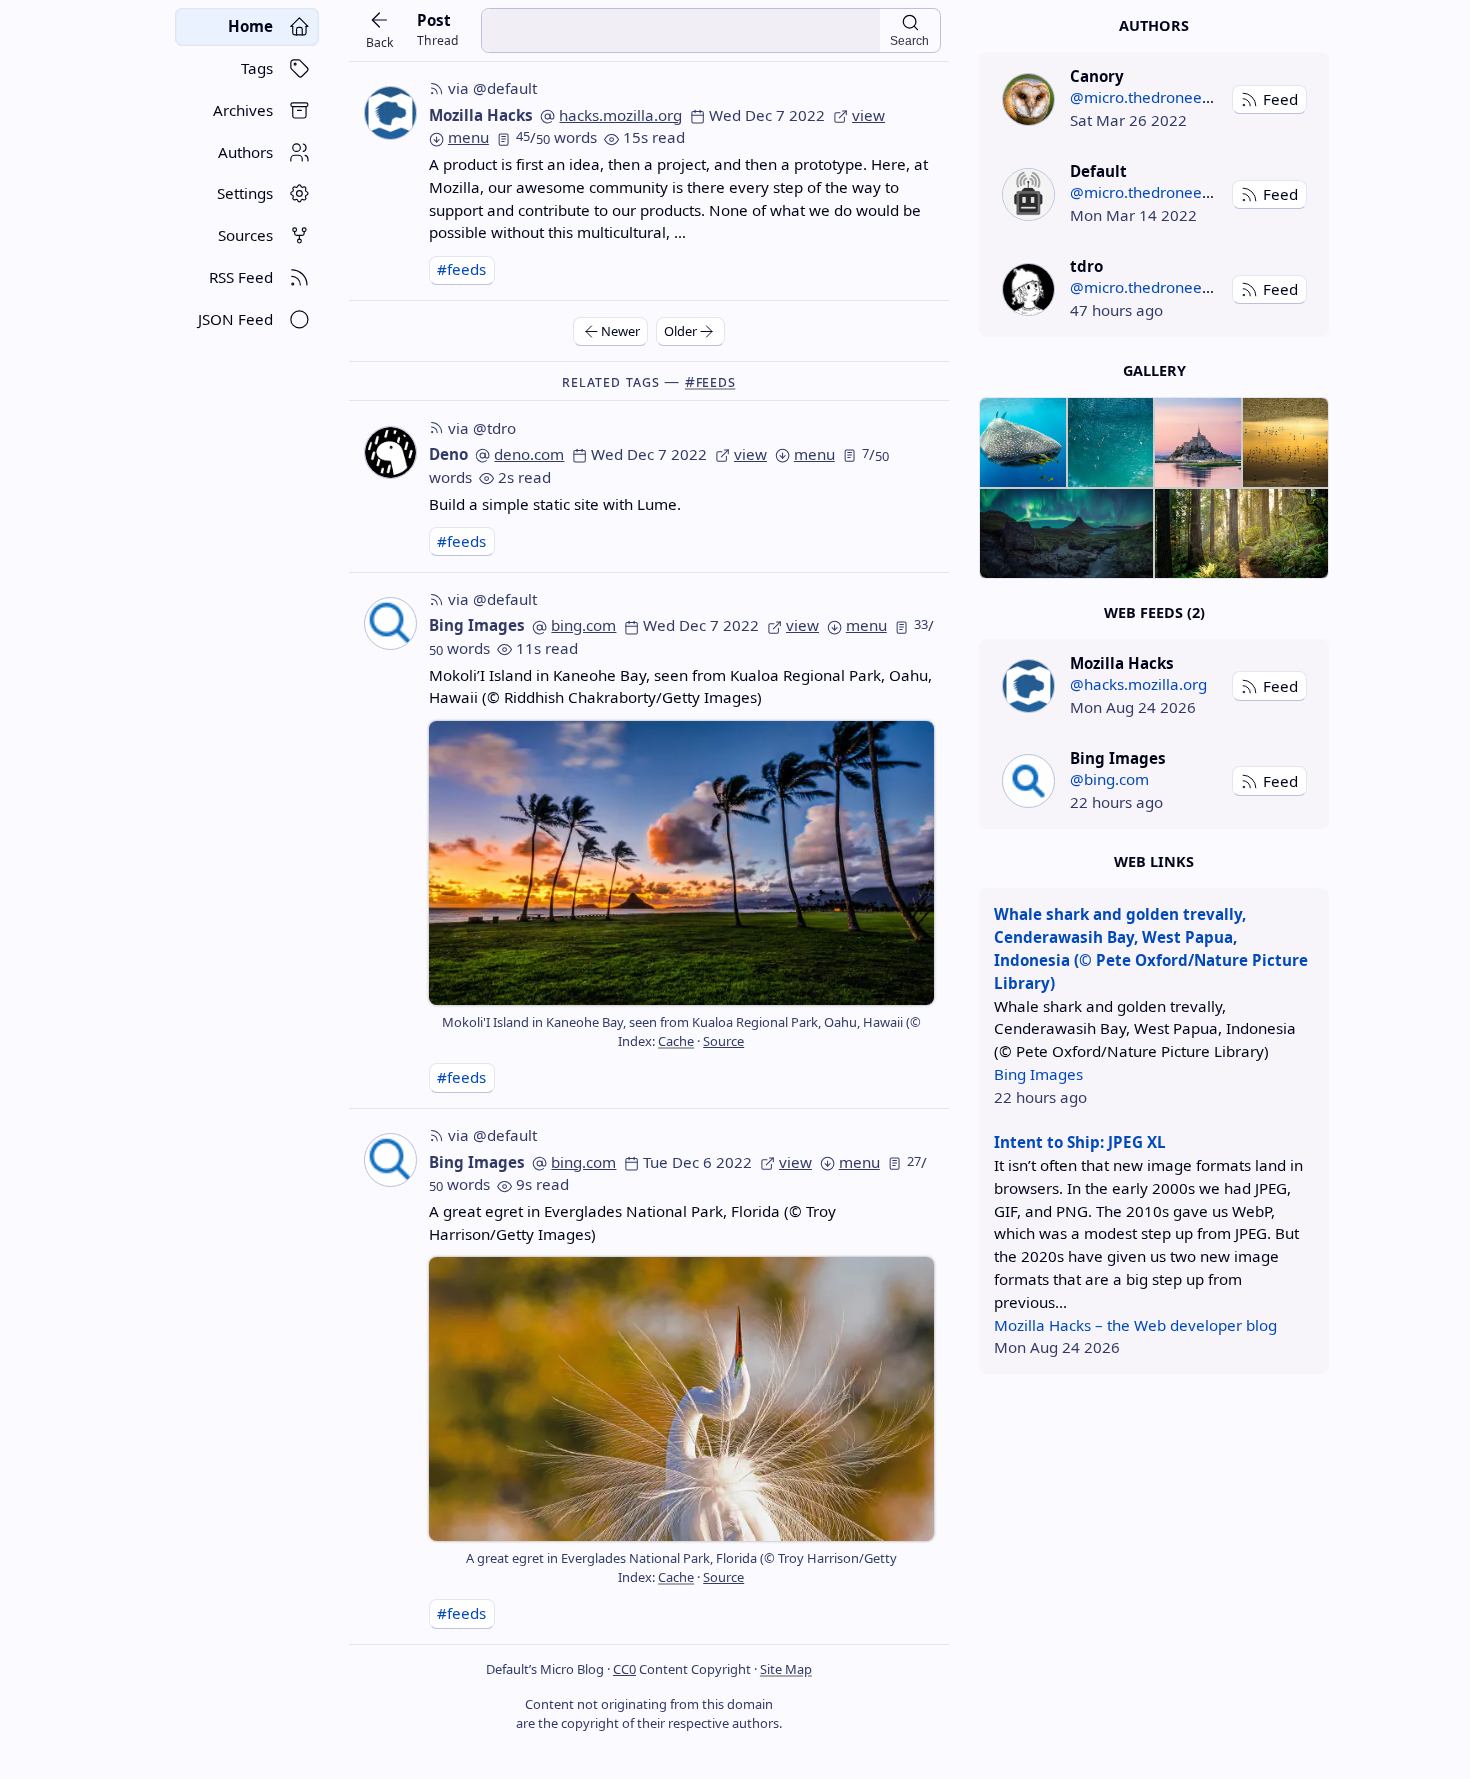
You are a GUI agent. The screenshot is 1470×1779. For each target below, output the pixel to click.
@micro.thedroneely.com (1158, 97)
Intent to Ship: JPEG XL (1080, 1142)
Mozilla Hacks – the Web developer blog (1135, 1325)
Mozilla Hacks (481, 115)
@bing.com (1109, 779)
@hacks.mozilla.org (1138, 684)
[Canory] (1028, 99)
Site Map (786, 1669)
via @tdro (482, 428)
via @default (492, 88)
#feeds (461, 269)
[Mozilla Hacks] (1028, 685)
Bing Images (477, 625)
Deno (448, 454)
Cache (676, 1041)
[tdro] (1028, 289)
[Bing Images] (1028, 780)
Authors (1154, 25)
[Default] (1028, 194)
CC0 (624, 1669)
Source (723, 1041)
